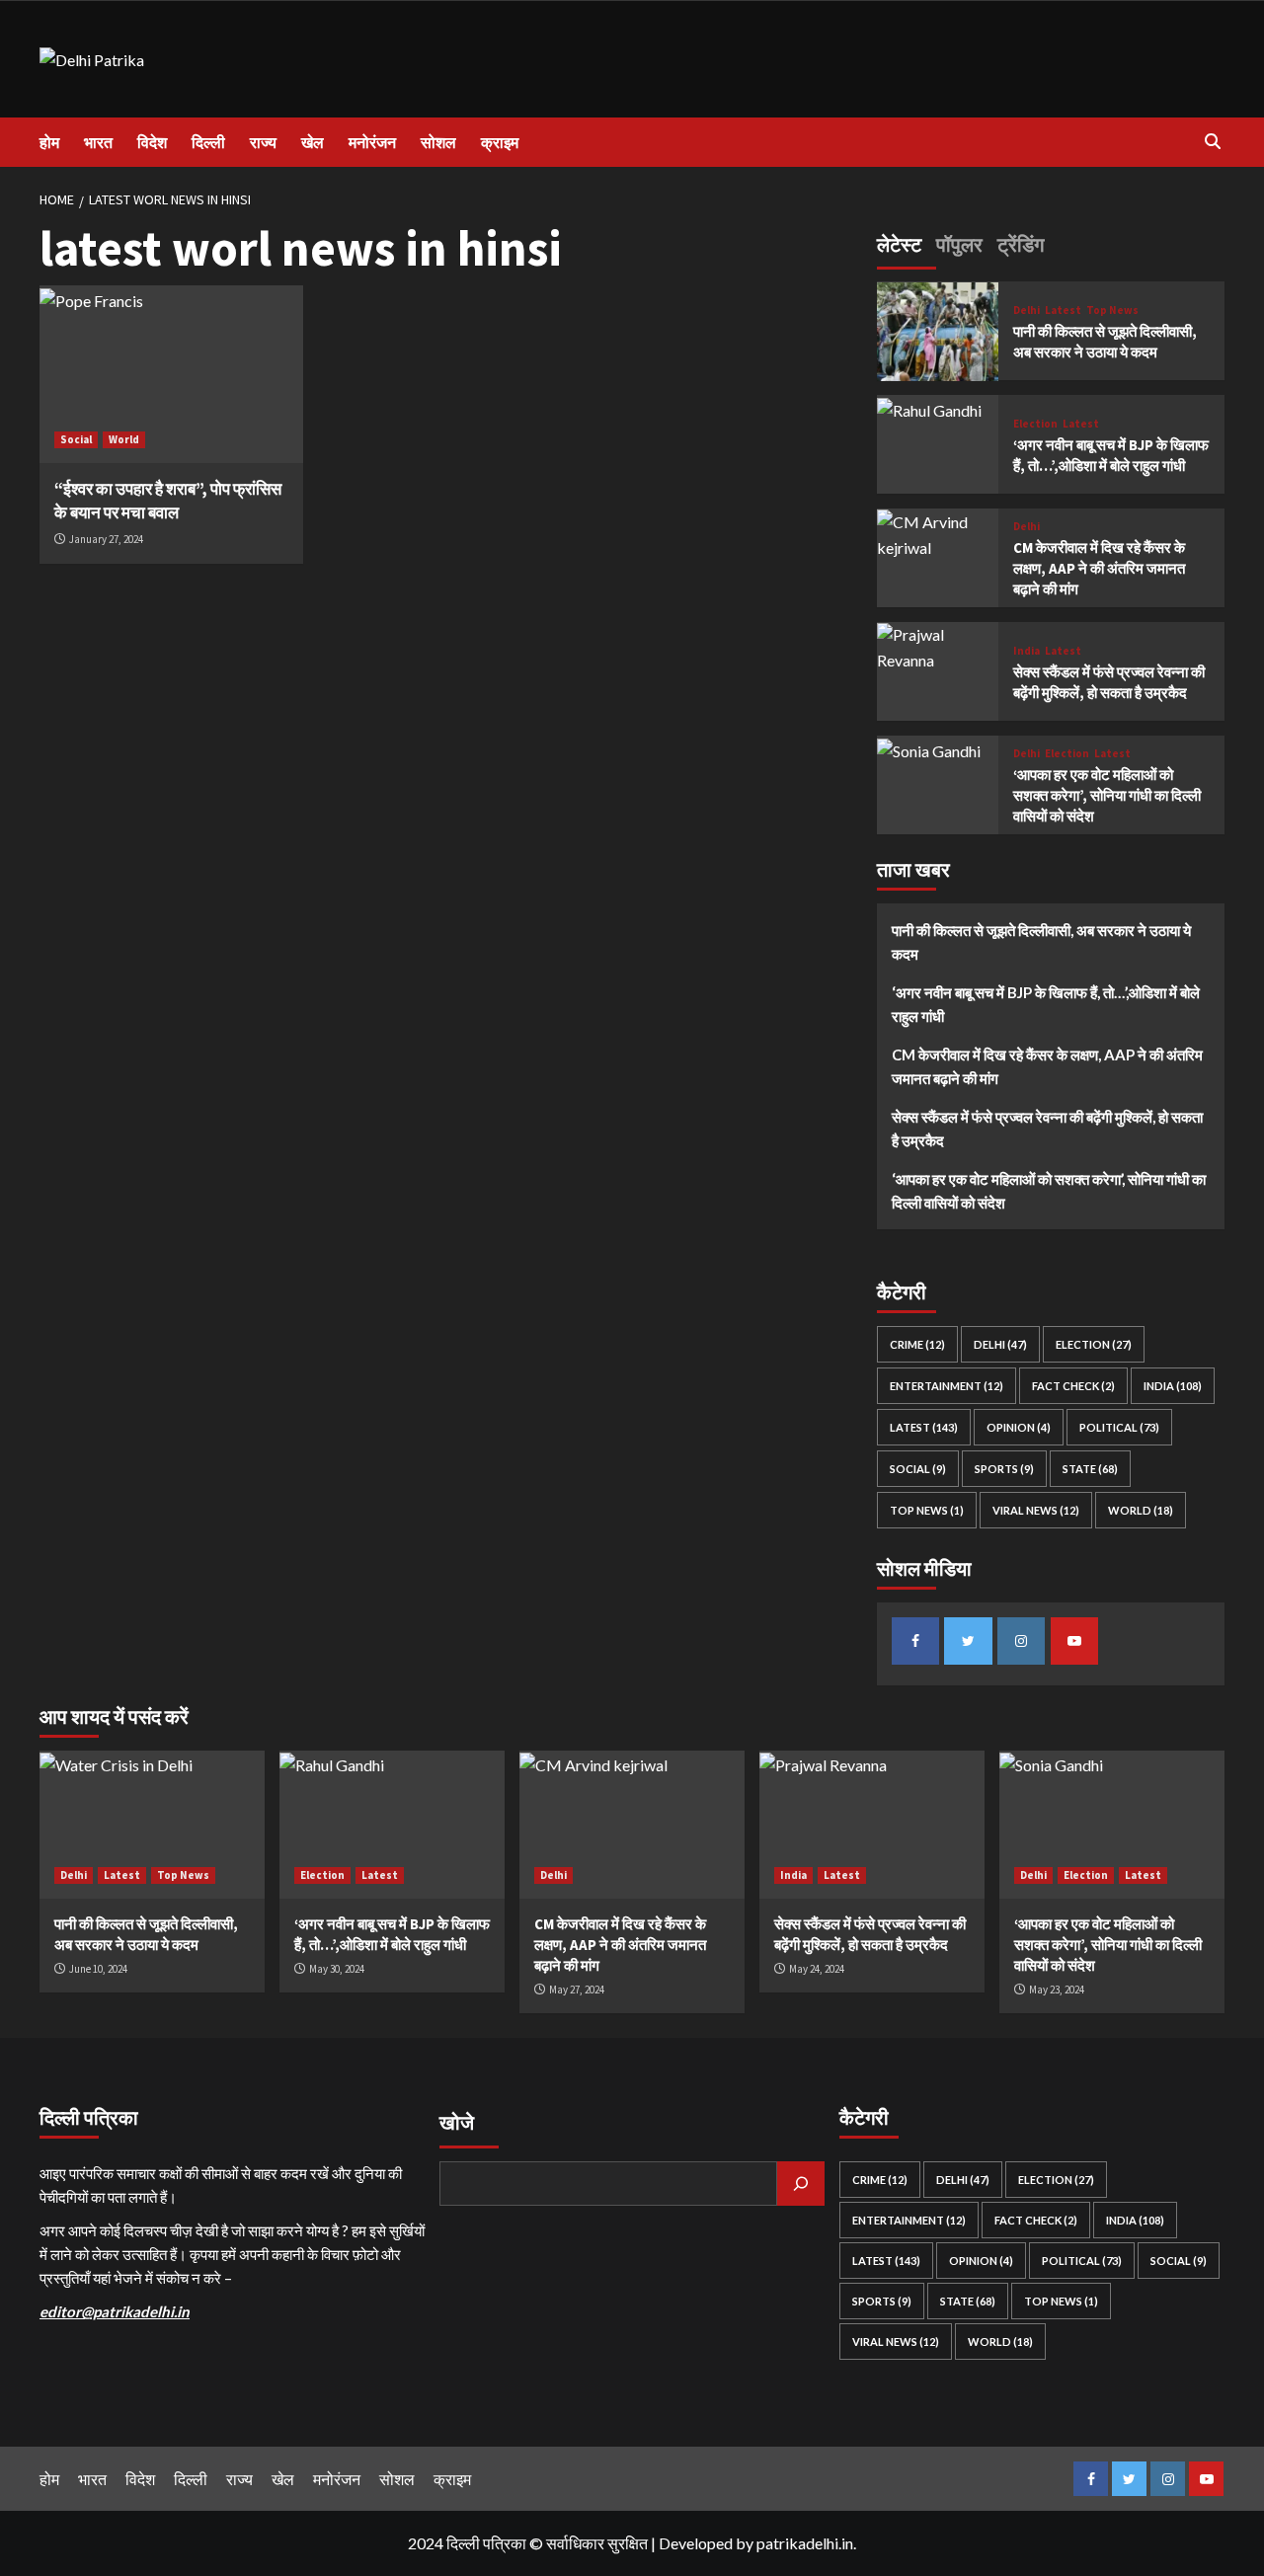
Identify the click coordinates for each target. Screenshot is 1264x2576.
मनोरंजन (372, 142)
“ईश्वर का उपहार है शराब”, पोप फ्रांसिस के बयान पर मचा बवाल (168, 501)
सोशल (438, 142)
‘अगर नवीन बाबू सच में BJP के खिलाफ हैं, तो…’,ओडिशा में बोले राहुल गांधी (1046, 1005)
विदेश (152, 142)
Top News (1112, 311)
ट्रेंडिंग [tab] (1021, 244)
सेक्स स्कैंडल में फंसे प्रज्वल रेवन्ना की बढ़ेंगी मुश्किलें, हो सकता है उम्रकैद (1047, 1130)
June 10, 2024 (98, 1969)
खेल (313, 142)
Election (1035, 424)
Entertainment (947, 1387)
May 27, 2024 (577, 1990)
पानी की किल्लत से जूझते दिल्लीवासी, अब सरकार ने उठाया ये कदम (1041, 943)
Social (76, 439)
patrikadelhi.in (805, 2543)
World (124, 439)
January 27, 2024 (106, 539)
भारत (98, 142)
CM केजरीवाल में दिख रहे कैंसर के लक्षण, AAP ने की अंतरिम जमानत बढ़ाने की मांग (1099, 569)
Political (1119, 1428)
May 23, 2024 (1057, 1990)
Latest (1063, 311)
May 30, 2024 (337, 1969)
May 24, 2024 (817, 1969)
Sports (1004, 1470)
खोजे (457, 2122)
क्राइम (500, 142)
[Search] (1212, 142)
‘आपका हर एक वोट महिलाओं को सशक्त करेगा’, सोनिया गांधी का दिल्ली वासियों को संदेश (1107, 796)
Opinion (1019, 1428)
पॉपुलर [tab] (959, 244)
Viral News (1036, 1511)
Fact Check (1073, 1387)
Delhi (1027, 311)
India (1027, 651)
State (1090, 1470)
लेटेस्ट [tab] (899, 244)
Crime (917, 1345)
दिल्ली (208, 142)
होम (49, 142)
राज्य (263, 142)
